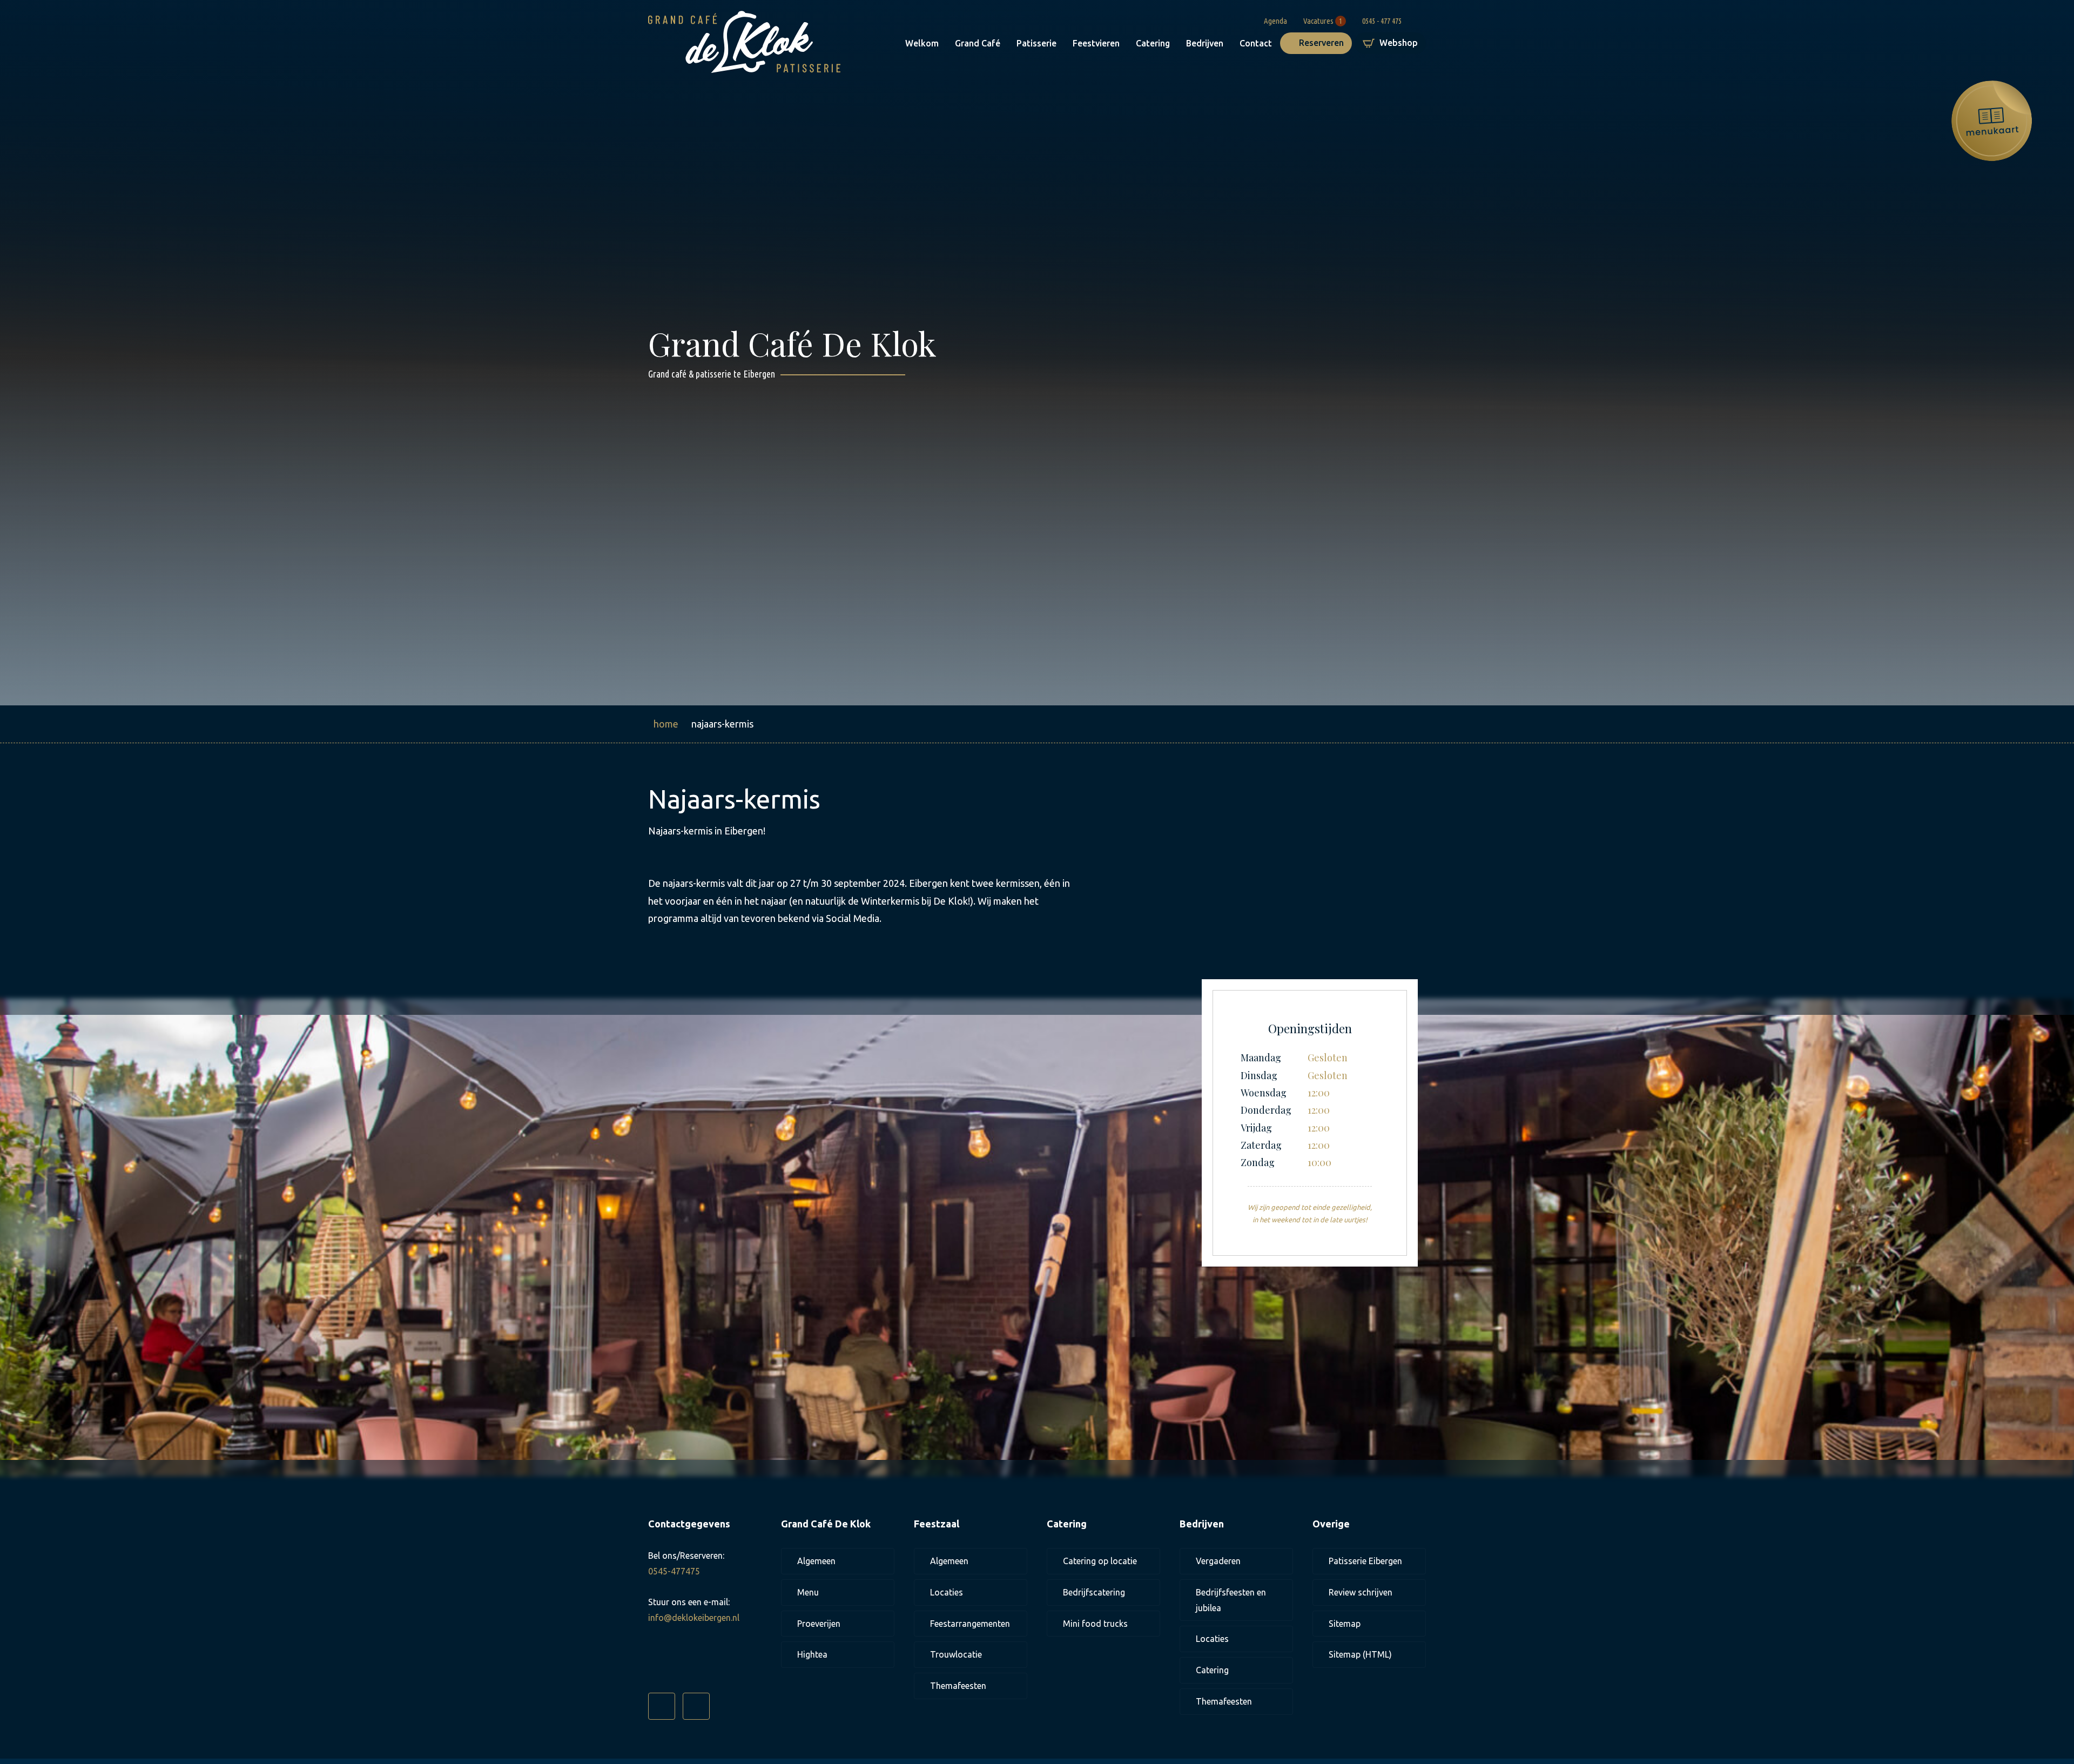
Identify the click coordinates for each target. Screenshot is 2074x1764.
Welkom (922, 43)
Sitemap (1345, 1624)
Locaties (947, 1592)
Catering (1153, 43)
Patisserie (1036, 43)
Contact (1256, 43)
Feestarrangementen (970, 1624)
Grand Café (978, 43)
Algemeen (816, 1561)
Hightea (812, 1654)
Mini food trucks (1095, 1624)
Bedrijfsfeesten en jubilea (1231, 1600)
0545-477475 (674, 1571)
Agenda (1275, 20)
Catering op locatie (1100, 1561)
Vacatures (1323, 20)
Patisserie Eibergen (1365, 1561)
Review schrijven (1361, 1592)
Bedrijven (1205, 43)
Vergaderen (1218, 1561)
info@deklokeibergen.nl (694, 1618)
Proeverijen (819, 1624)
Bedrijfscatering (1094, 1592)
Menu (808, 1592)
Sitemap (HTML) (1360, 1654)
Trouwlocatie (956, 1654)
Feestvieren (1096, 43)
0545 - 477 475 (1382, 20)
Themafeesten (958, 1686)
